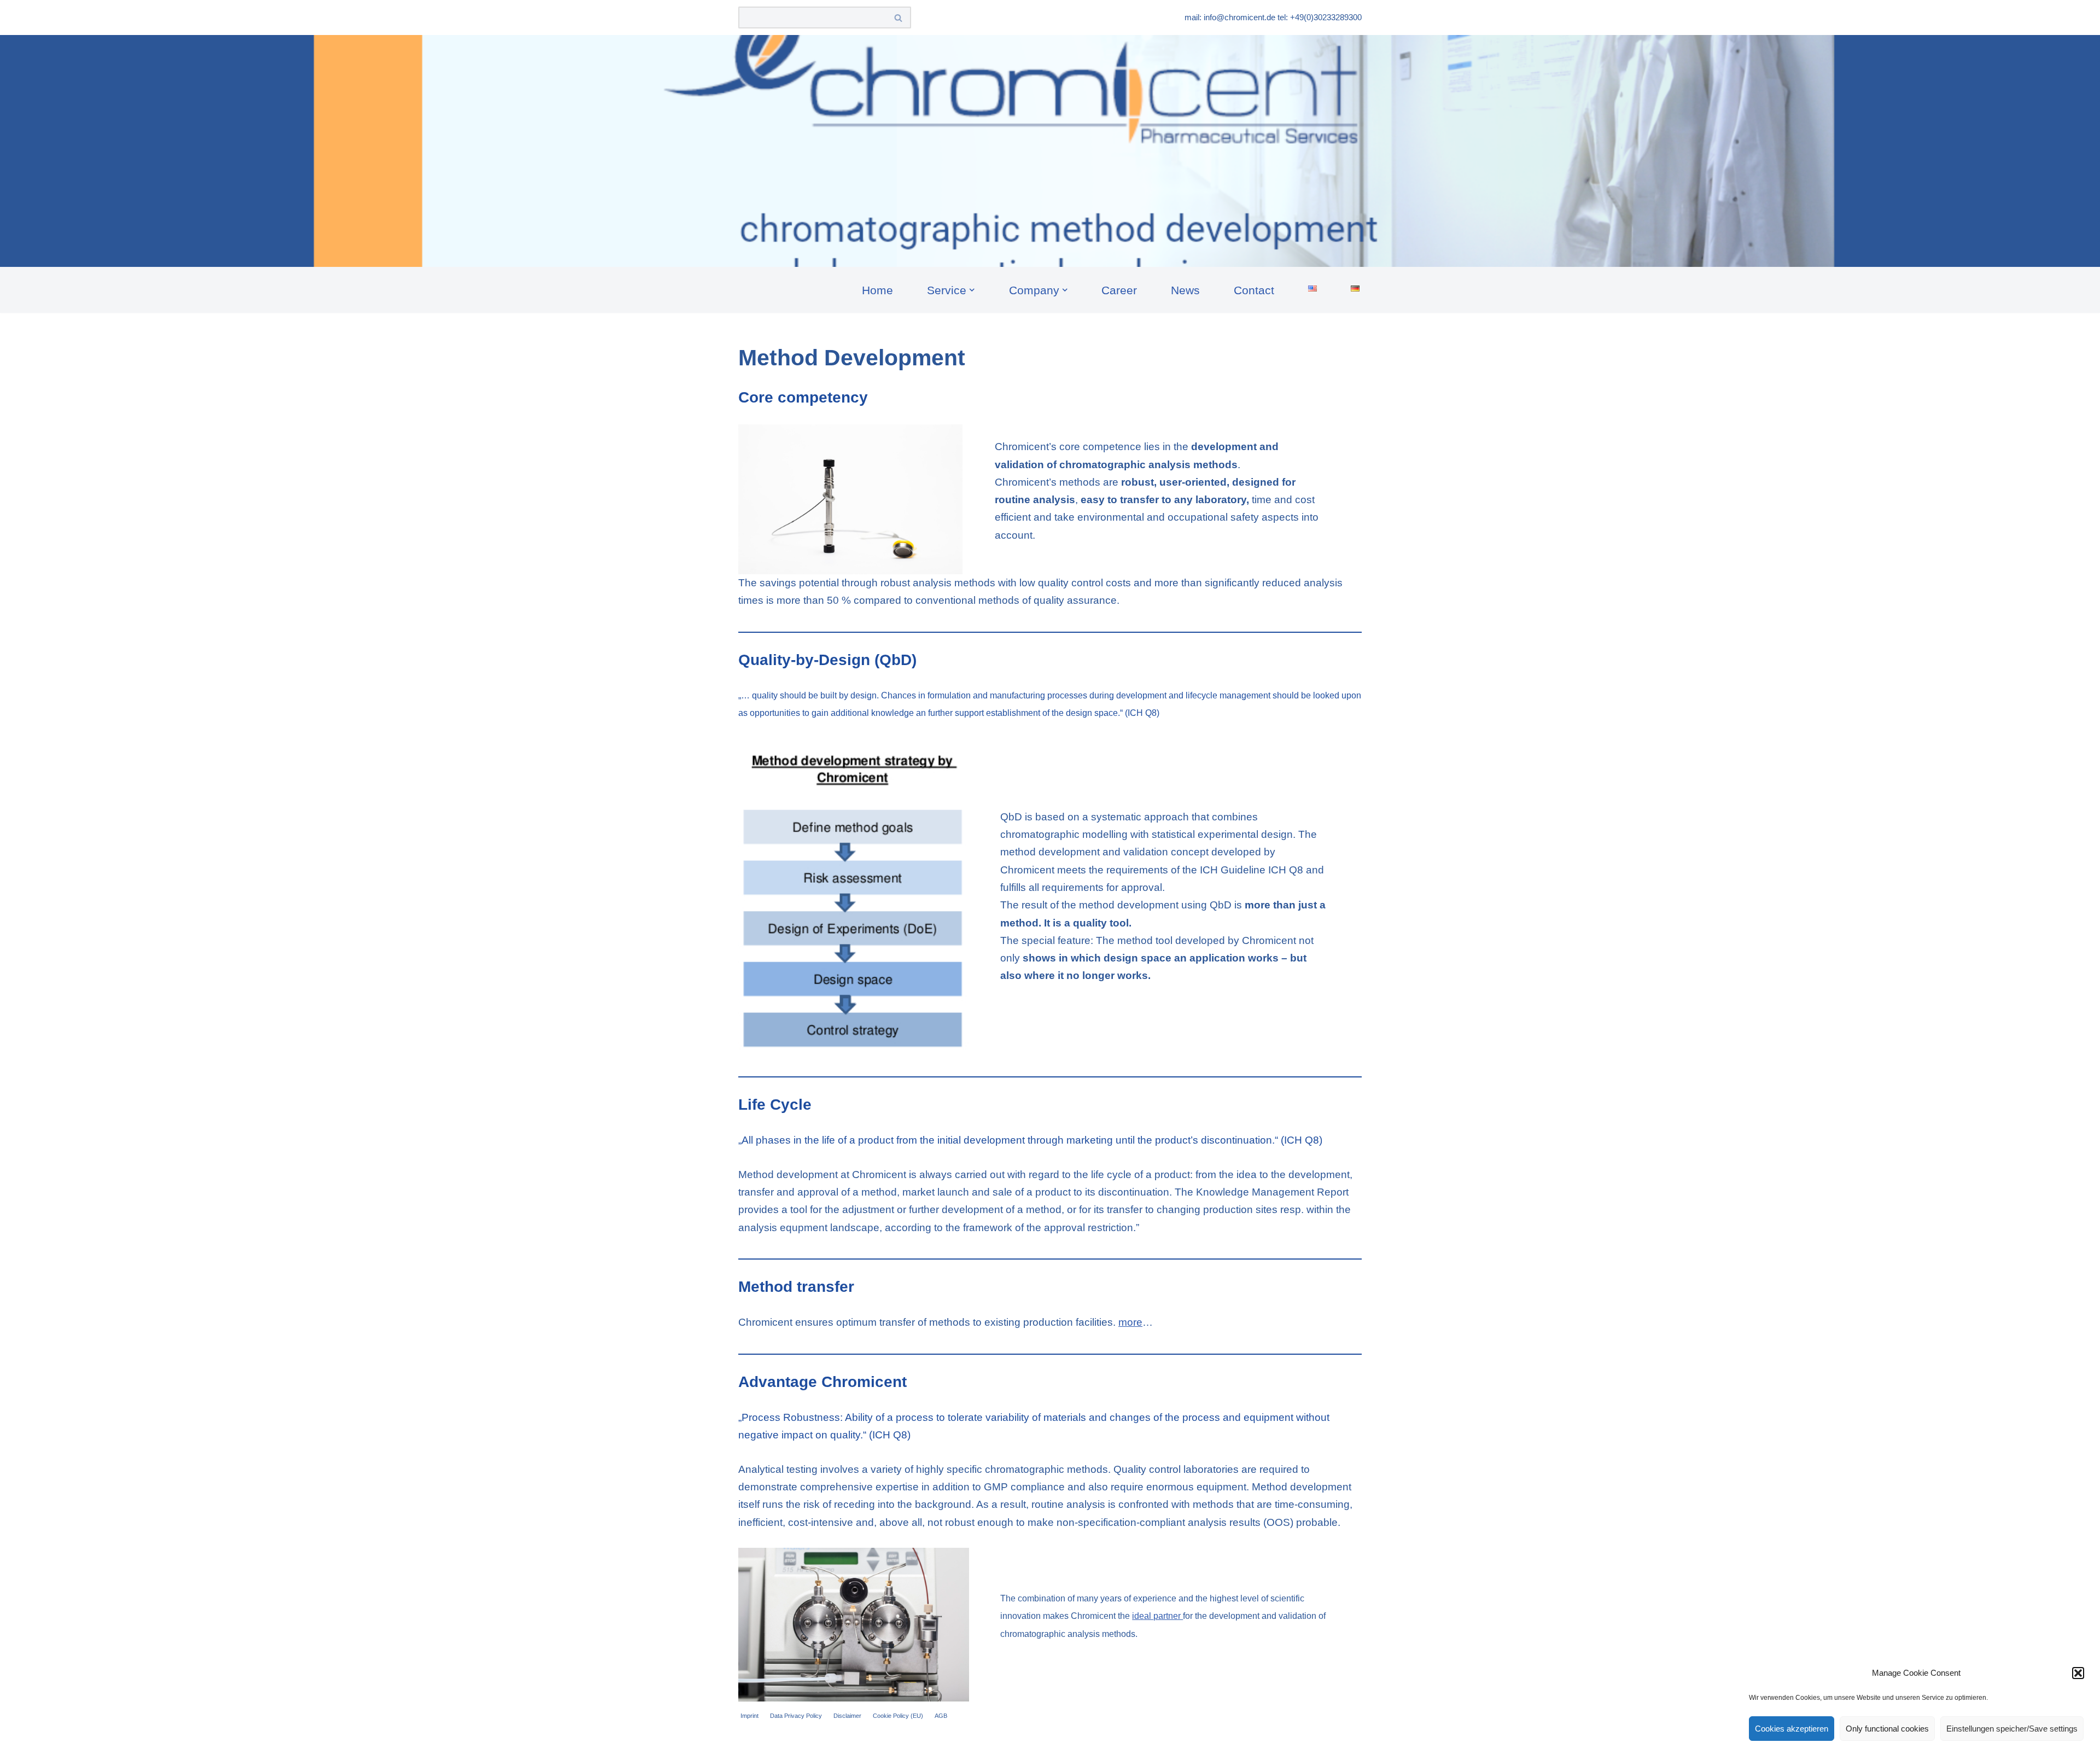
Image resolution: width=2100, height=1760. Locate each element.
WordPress (857, 1744)
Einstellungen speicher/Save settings (2012, 1729)
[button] (2078, 1673)
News (1185, 290)
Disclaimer (847, 1716)
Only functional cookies (1887, 1729)
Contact (1254, 290)
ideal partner (1157, 1616)
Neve (751, 1744)
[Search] (899, 18)
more (1130, 1322)
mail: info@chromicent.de (1230, 17)
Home (877, 290)
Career (1119, 290)
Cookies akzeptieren (1792, 1729)
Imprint (749, 1716)
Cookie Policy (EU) (898, 1716)
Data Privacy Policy (796, 1716)
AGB (941, 1716)
